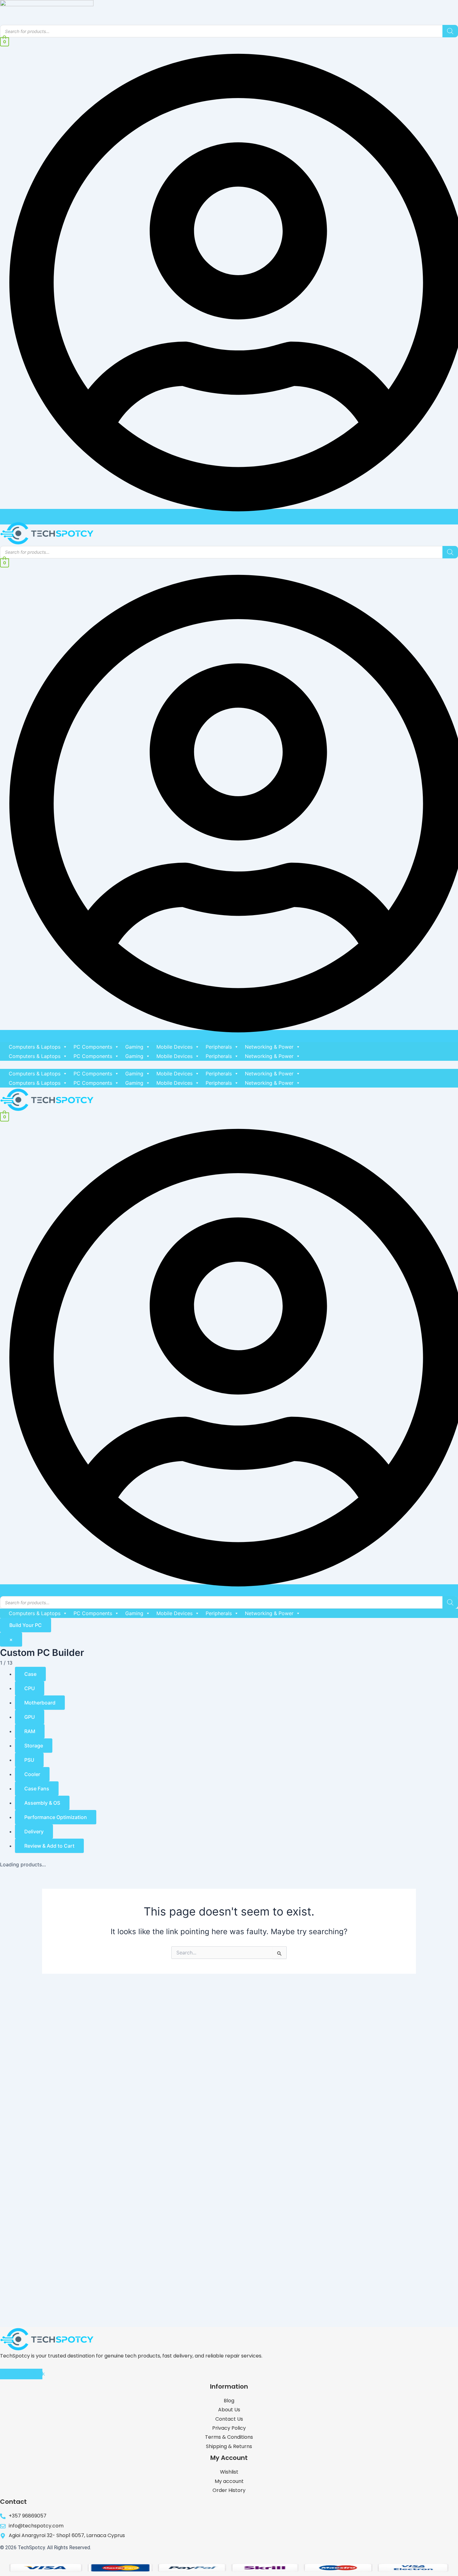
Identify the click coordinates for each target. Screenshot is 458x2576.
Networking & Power (269, 1047)
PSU (29, 1760)
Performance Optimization (56, 1817)
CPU (30, 1688)
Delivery (34, 1831)
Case (30, 1674)
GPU (30, 1717)
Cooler (32, 1774)
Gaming (134, 1047)
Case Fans (37, 1789)
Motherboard (40, 1703)
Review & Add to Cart (49, 1846)
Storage (34, 1746)
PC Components (93, 1047)
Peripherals (219, 1047)
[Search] (450, 31)
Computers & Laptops (35, 1047)
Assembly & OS (42, 1803)
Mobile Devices (174, 1047)
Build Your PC (26, 1625)
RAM (30, 1731)
